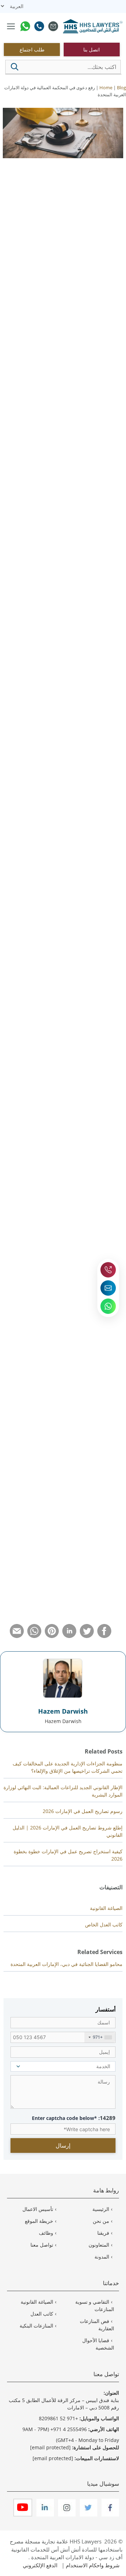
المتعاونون (99, 2245)
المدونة (102, 2257)
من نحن (101, 2221)
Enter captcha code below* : (74, 2118)
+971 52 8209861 (58, 2418)
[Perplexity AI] (48, 235)
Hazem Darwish (63, 1711)
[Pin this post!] (52, 1636)
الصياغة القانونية (106, 1908)
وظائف (46, 2233)
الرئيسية (101, 2209)
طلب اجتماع (32, 50)
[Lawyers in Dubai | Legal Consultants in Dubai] (93, 27)
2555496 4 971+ (69, 2429)
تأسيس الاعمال (38, 2209)
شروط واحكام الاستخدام (93, 2565)
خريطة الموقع (39, 2221)
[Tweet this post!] (87, 1636)
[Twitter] (88, 2515)
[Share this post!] (104, 1636)
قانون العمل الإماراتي (99, 278)
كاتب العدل (42, 2314)
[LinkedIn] (44, 2515)
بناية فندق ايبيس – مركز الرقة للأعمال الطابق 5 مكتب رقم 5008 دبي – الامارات (64, 2404)
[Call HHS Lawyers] (108, 1270)
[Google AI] (17, 235)
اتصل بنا (92, 50)
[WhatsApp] (25, 27)
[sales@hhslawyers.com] (53, 27)
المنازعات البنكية (36, 2326)
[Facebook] (110, 2515)
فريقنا (103, 2233)
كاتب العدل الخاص (104, 1924)
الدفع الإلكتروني (40, 2565)
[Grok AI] (33, 235)
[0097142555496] (39, 27)
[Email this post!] (17, 1636)
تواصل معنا (42, 2245)
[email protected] (86, 1537)
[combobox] (100, 2037)
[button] (15, 67)
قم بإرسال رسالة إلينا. (34, 563)
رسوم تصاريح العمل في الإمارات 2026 (83, 1811)
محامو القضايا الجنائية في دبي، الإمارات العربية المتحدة (66, 1964)
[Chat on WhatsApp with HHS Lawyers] (108, 1306)
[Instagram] (66, 2515)
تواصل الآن (95, 1041)
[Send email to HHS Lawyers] (108, 1288)
